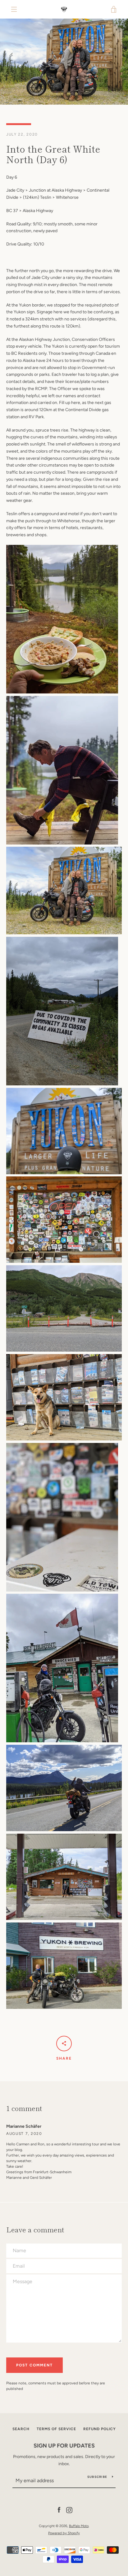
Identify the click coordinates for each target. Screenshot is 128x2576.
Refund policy (100, 2429)
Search (21, 2429)
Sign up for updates (64, 2446)
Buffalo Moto (79, 2526)
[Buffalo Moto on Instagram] (69, 2510)
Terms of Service (56, 2429)
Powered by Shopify (64, 2533)
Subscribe (97, 2477)
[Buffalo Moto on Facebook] (59, 2510)
